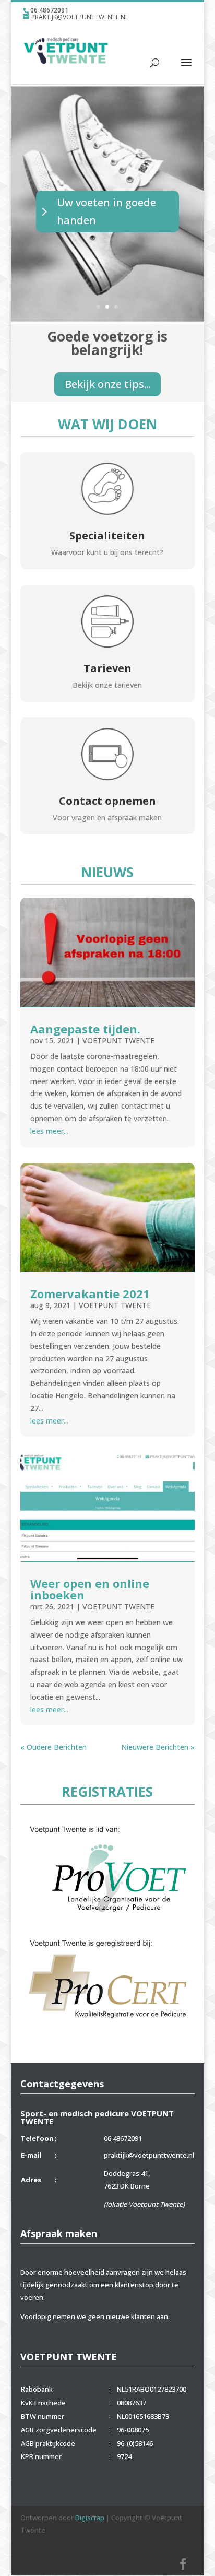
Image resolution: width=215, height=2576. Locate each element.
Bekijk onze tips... (107, 384)
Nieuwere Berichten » (158, 1747)
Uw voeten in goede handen (106, 211)
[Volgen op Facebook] (183, 2564)
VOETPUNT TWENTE (118, 1040)
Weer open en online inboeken (90, 1589)
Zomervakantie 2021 (90, 1293)
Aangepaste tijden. (85, 1029)
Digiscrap (90, 2518)
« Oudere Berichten (53, 1747)
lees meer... (49, 1131)
